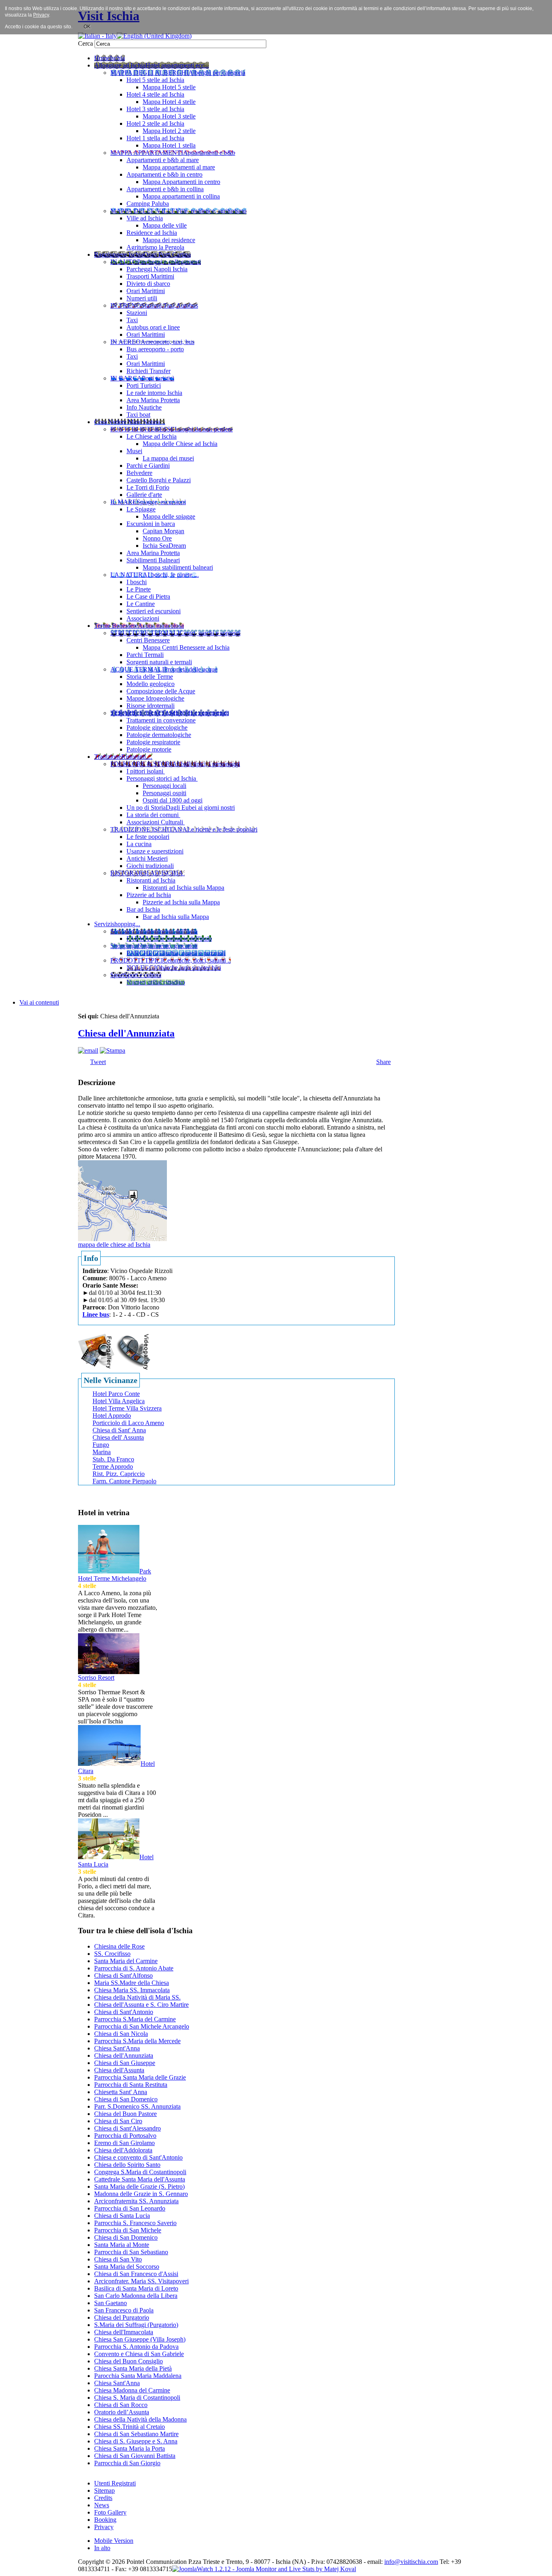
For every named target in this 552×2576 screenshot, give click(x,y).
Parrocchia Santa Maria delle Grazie (140, 2077)
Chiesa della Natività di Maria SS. (137, 1997)
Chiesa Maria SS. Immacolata (132, 1990)
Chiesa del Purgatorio (122, 2317)
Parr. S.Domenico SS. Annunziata (137, 2106)
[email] (88, 1050)
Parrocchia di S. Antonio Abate (134, 1968)
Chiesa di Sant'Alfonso (123, 1975)
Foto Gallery (110, 2512)
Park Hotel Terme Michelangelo (115, 1575)
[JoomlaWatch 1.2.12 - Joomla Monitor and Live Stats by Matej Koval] (264, 2569)
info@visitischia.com (411, 2562)
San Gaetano (111, 2303)
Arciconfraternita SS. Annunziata (136, 2201)
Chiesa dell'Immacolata (124, 2332)
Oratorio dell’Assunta (122, 2412)
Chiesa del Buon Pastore (125, 2114)
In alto (102, 2548)
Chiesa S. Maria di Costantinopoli (137, 2398)
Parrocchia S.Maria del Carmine (135, 2019)
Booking (105, 2520)
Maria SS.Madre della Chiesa (132, 1983)
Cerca (86, 43)
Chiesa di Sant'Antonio (124, 2012)
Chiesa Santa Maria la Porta (130, 2448)
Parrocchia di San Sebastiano (131, 2252)
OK (87, 27)
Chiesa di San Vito (118, 2259)
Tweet (98, 1062)
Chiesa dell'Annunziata (126, 1033)
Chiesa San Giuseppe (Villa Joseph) (140, 2339)
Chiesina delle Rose (119, 1946)
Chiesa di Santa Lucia (122, 2216)
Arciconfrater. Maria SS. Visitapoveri (141, 2281)
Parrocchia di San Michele (128, 2230)
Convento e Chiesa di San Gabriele (139, 2354)
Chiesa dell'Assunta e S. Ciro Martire (141, 2005)
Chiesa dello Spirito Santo (127, 2165)
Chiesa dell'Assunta (119, 2070)
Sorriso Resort (96, 1678)
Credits (103, 2498)
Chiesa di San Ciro (118, 2121)
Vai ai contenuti (39, 1002)
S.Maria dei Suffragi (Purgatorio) (136, 2325)
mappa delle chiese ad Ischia (114, 1245)
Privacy (104, 2527)
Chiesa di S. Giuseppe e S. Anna (136, 2441)
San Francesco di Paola (124, 2310)
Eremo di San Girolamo (124, 2143)
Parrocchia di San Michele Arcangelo (142, 2026)
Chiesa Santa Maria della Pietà (133, 2368)
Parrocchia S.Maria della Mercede (137, 2041)
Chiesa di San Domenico (126, 2099)
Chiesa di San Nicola (121, 2034)
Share (383, 1062)
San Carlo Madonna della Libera (136, 2296)
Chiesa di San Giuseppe (125, 2063)
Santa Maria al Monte (122, 2245)
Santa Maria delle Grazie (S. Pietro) (139, 2186)
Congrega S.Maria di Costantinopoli (140, 2172)
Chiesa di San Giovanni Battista (135, 2456)
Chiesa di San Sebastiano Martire (136, 2434)
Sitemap (104, 2490)
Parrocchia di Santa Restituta (131, 2085)
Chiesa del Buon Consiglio (129, 2361)
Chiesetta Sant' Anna (121, 2092)
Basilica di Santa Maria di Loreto (136, 2288)
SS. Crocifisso (112, 1954)
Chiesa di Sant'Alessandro (127, 2128)
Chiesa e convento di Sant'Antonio (138, 2157)
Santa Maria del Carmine (126, 1961)
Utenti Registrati (115, 2483)
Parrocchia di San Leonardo (130, 2208)
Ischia (283, 2562)
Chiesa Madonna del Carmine (132, 2390)
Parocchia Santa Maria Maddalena (138, 2376)
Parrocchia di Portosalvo (125, 2136)
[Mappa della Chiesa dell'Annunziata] (122, 1200)
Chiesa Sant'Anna (117, 2048)
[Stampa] (113, 1050)
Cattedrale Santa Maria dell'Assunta (140, 2179)
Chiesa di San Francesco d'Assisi (136, 2274)
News (102, 2505)
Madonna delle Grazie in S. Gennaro (141, 2194)
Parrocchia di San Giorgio (127, 2463)
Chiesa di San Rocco (121, 2405)
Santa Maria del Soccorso (127, 2267)
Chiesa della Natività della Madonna (140, 2419)
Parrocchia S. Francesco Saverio (135, 2223)
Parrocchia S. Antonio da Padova (136, 2347)
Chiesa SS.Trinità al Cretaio (130, 2427)
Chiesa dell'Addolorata (123, 2150)
